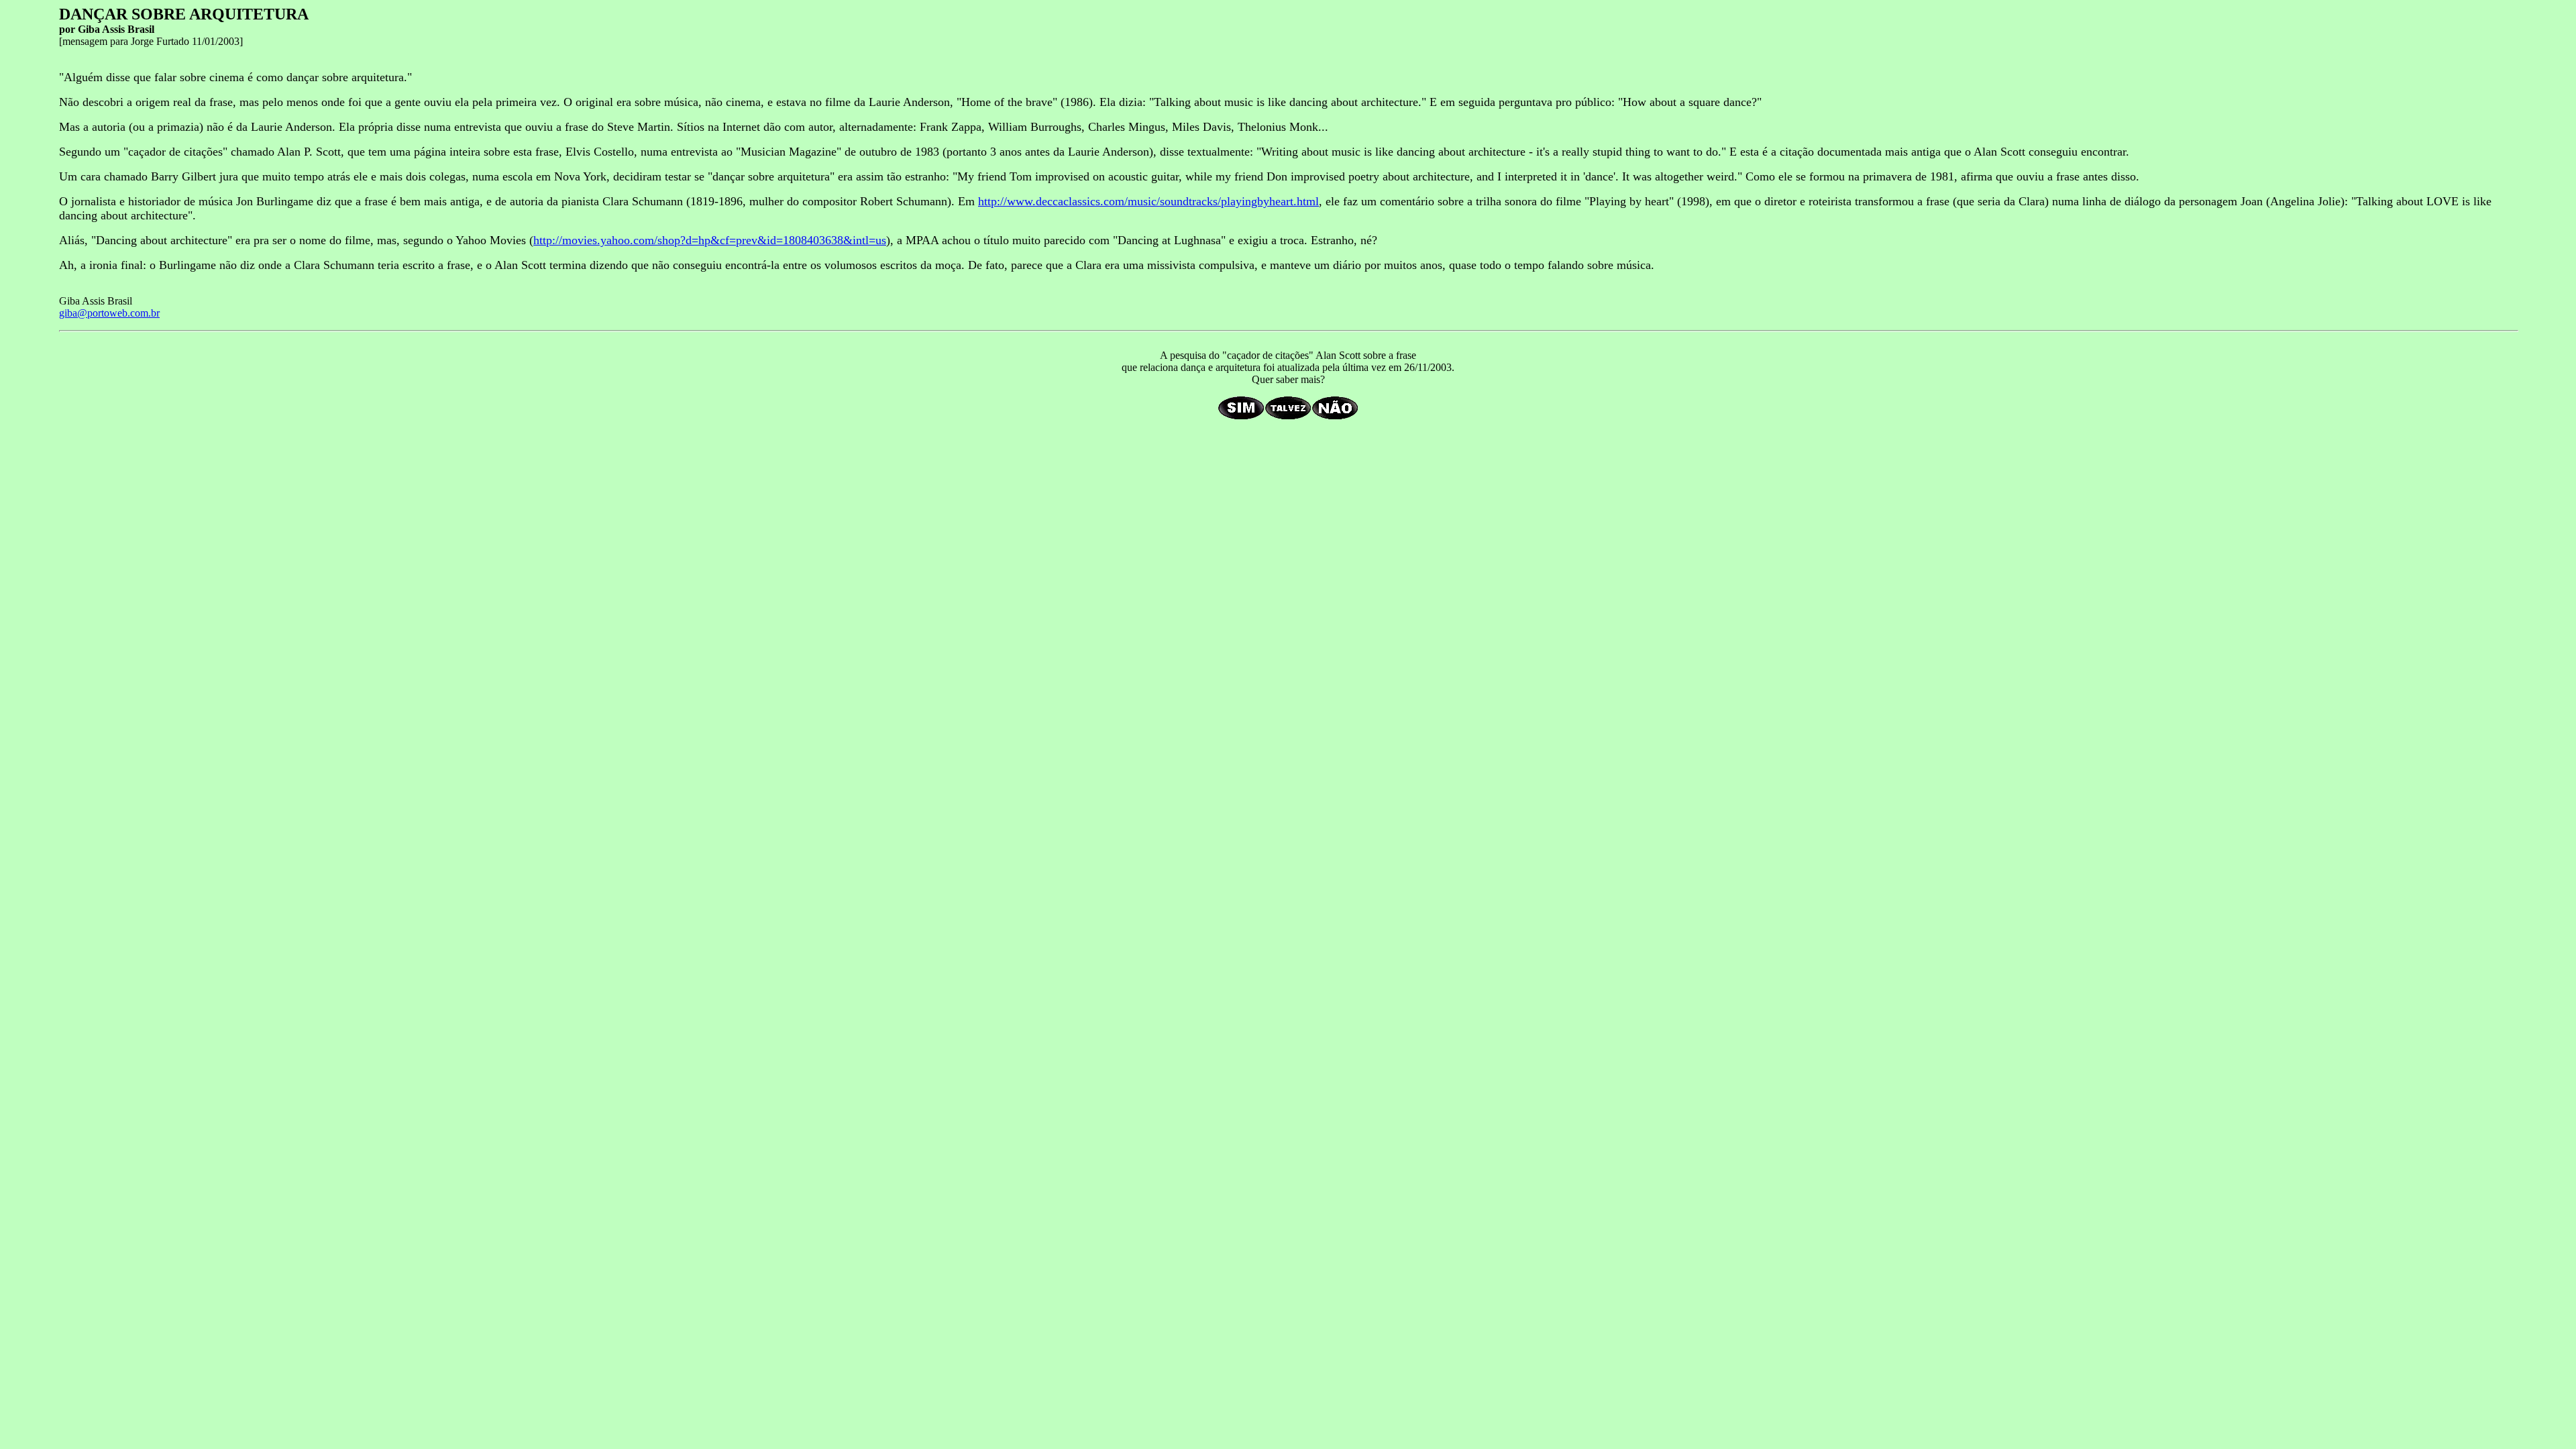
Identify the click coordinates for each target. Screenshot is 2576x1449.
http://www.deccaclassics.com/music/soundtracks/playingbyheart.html (1148, 201)
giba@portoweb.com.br (109, 313)
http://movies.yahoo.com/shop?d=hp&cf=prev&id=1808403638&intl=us (710, 240)
